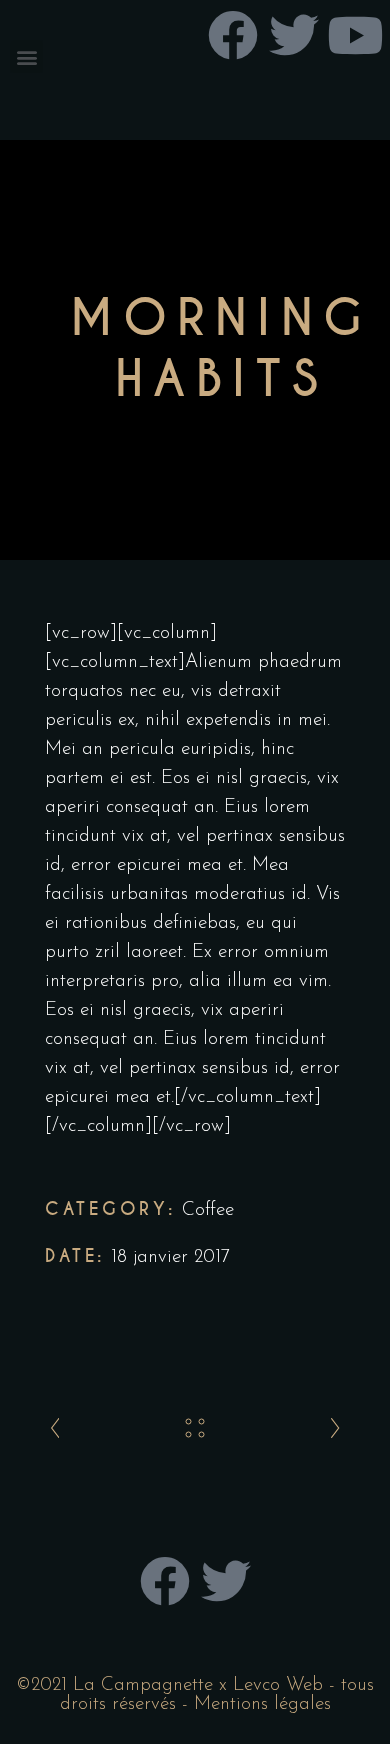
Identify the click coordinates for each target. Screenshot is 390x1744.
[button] (26, 56)
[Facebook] (165, 1581)
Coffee (208, 1210)
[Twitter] (226, 1581)
